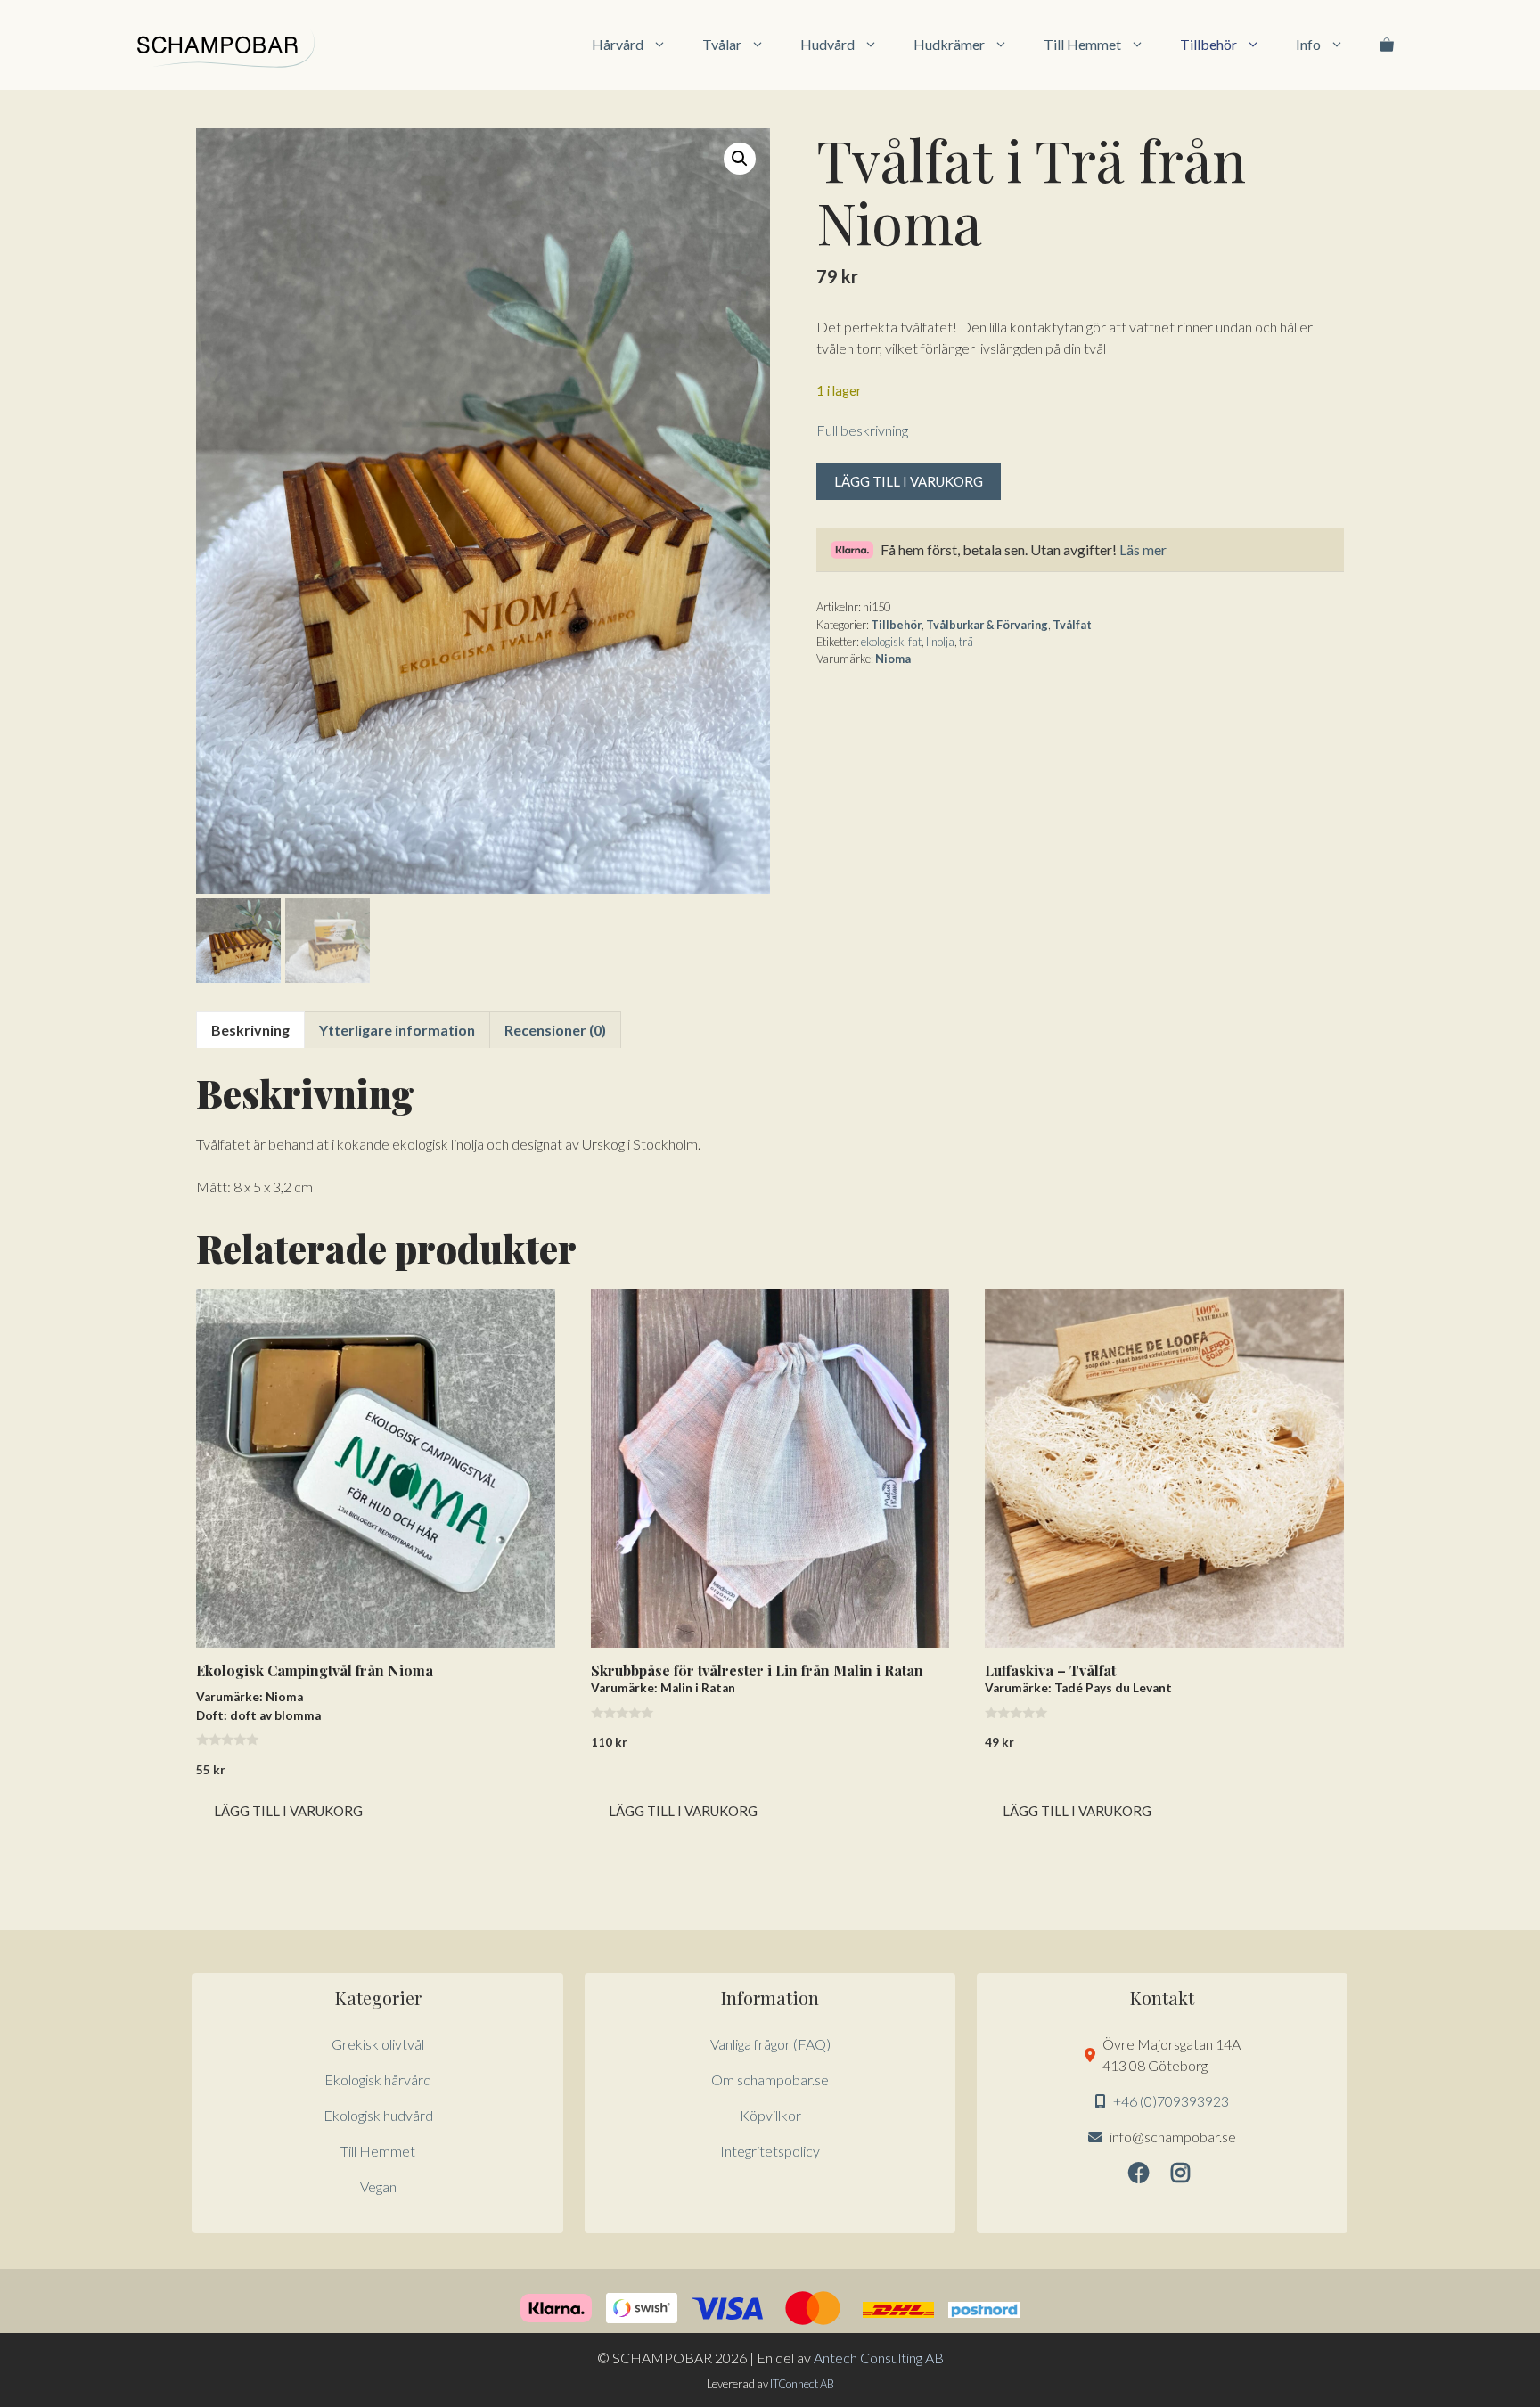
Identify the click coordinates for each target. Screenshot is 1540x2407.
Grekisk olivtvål (378, 2044)
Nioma (893, 659)
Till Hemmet (1082, 44)
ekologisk (882, 642)
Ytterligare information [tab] (397, 1030)
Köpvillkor (770, 2115)
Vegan (378, 2186)
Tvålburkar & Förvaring (987, 625)
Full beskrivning (862, 430)
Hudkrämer (949, 44)
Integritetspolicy (770, 2151)
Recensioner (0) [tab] (555, 1030)
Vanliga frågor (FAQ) (770, 2044)
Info (1308, 44)
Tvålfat (1072, 625)
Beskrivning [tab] (250, 1030)
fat (915, 642)
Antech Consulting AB (879, 2358)
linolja (940, 642)
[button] (740, 159)
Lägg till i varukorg (909, 481)
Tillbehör (1208, 44)
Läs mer (1143, 549)
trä (966, 642)
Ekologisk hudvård (378, 2115)
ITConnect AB (802, 2384)
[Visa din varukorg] (1387, 45)
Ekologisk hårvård (378, 2080)
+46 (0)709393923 (1171, 2101)
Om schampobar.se (770, 2080)
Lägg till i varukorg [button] (288, 1811)
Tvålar (722, 44)
